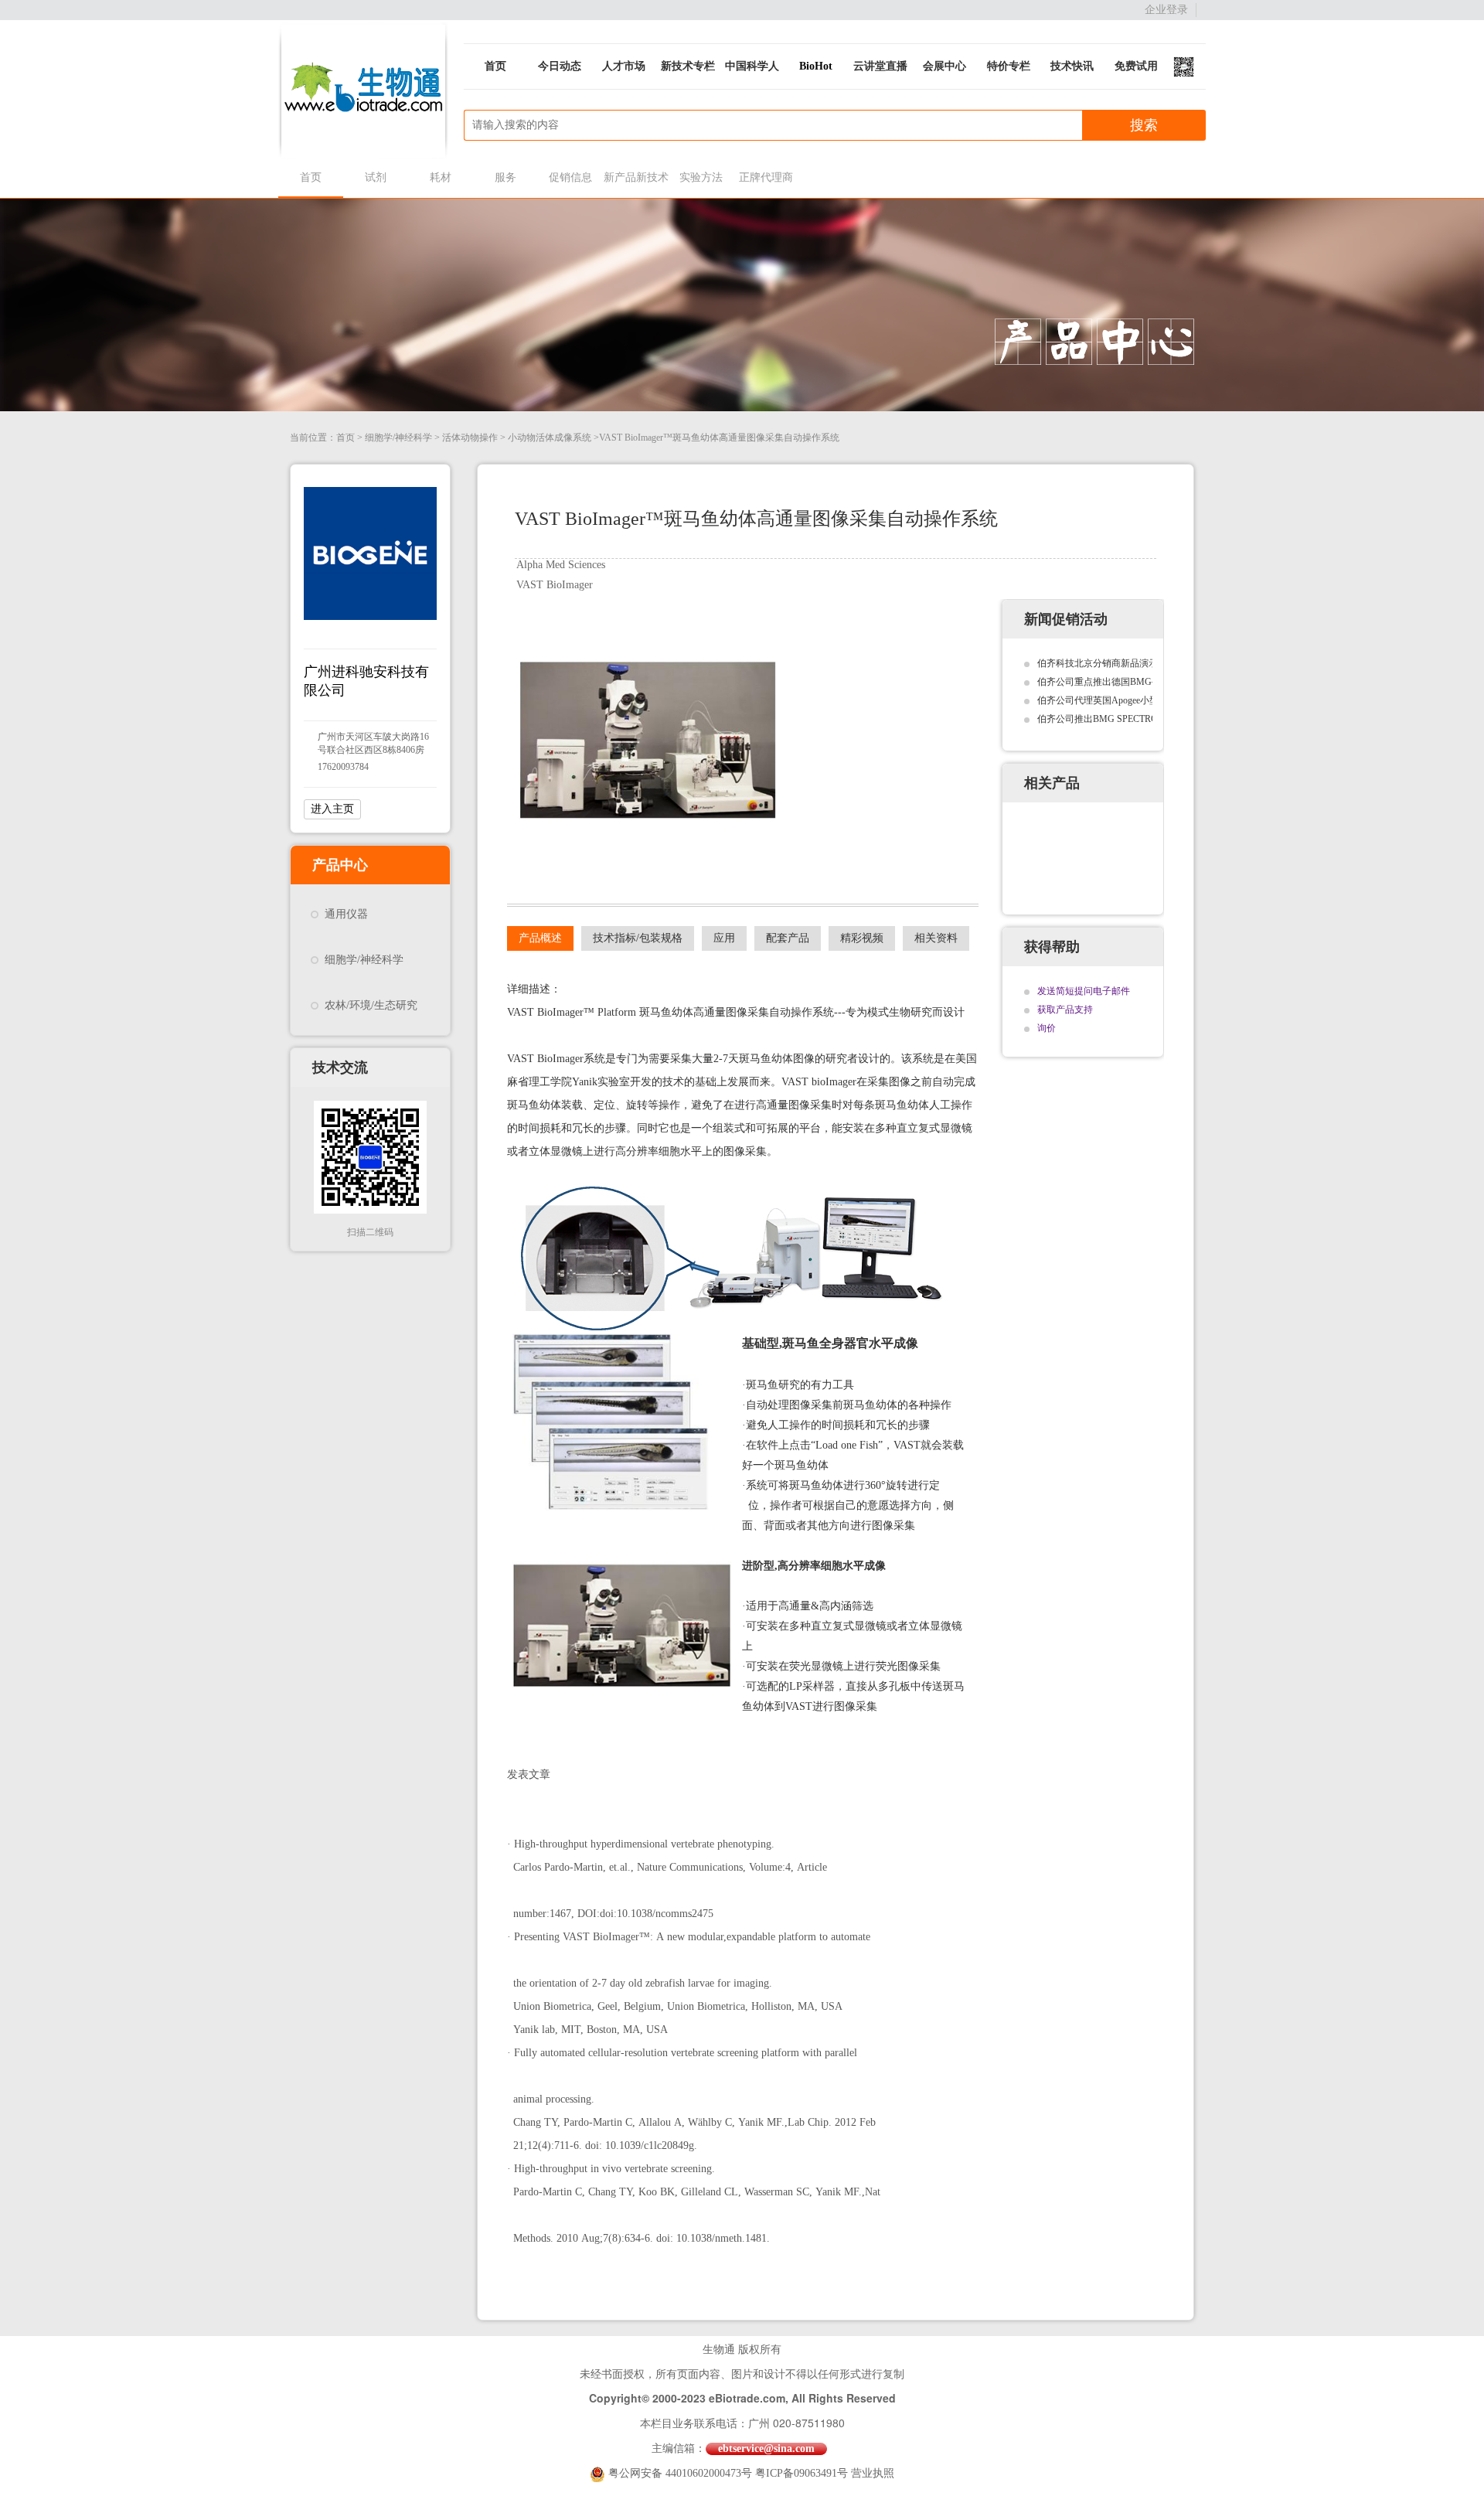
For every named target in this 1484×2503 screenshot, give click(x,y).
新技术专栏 (688, 66)
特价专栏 (1009, 66)
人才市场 (624, 66)
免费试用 (1136, 66)
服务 (505, 177)
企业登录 (1166, 10)
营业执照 (873, 2473)
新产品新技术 (636, 177)
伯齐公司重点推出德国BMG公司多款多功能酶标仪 (1141, 682)
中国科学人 (752, 66)
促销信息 (570, 177)
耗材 (441, 177)
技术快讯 (1072, 66)
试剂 (376, 177)
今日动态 (560, 66)
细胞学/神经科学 (398, 438)
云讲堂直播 (880, 66)
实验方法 (701, 177)
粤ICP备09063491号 (802, 2473)
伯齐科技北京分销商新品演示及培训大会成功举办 (1139, 663)
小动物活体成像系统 (550, 438)
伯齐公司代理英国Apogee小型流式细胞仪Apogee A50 (1144, 700)
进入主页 (332, 809)
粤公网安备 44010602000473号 (682, 2473)
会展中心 (945, 66)
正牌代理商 (766, 177)
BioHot (816, 66)
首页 (495, 66)
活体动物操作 (470, 438)
